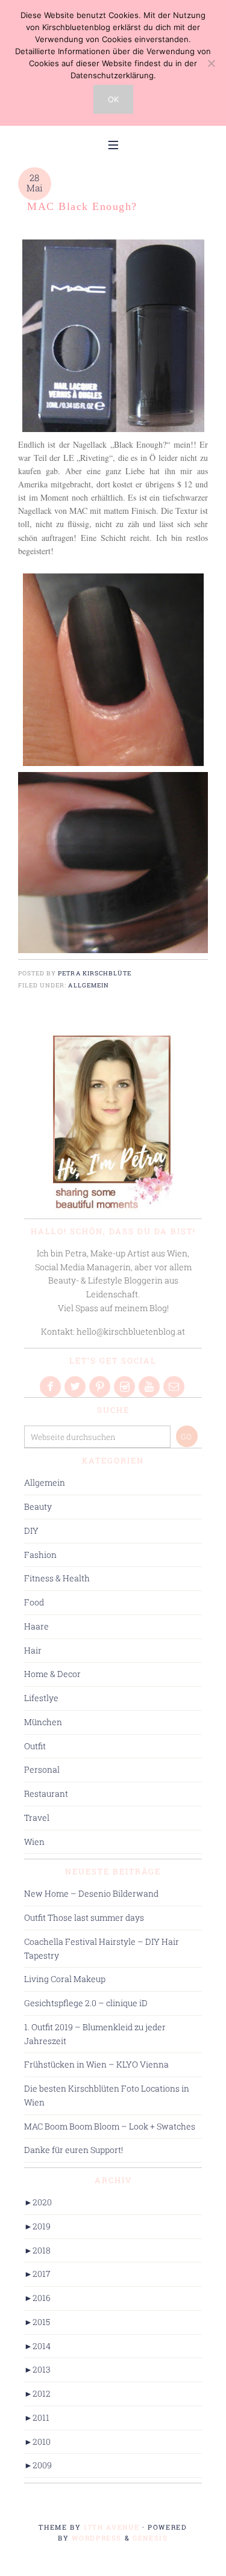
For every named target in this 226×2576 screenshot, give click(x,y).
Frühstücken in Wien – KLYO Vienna (96, 2064)
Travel (37, 1818)
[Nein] (211, 63)
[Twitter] (76, 1387)
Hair (33, 1650)
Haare (36, 1626)
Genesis (150, 2538)
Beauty (38, 1506)
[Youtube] (150, 1387)
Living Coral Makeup (65, 1979)
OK (113, 99)
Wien (34, 1842)
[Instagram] (125, 1387)
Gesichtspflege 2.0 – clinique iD (86, 2003)
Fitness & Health (57, 1578)
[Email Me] (175, 1387)
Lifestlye (41, 1698)
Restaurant (46, 1793)
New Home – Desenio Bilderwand (91, 1893)
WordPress (97, 2538)
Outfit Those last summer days (84, 1917)
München (43, 1722)
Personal (42, 1769)
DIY (31, 1530)
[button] (113, 144)
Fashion (40, 1555)
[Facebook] (51, 1387)
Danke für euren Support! (74, 2150)
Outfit (35, 1746)
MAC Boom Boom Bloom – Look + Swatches (110, 2126)
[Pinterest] (101, 1387)
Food (34, 1602)
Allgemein (88, 985)
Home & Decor (52, 1674)
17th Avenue (111, 2527)
